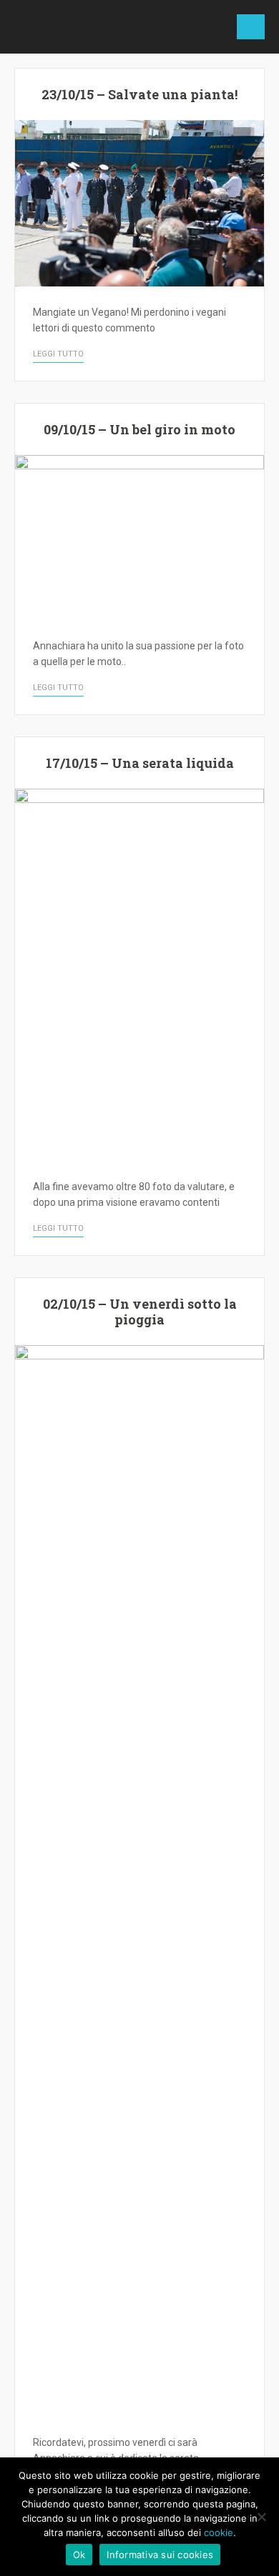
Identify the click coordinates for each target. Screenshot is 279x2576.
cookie (219, 2532)
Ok (79, 2555)
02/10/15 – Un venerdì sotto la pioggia (140, 1312)
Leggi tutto (58, 354)
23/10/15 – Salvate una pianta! (139, 94)
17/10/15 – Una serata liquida (140, 763)
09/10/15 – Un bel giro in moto (139, 429)
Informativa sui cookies (160, 2555)
